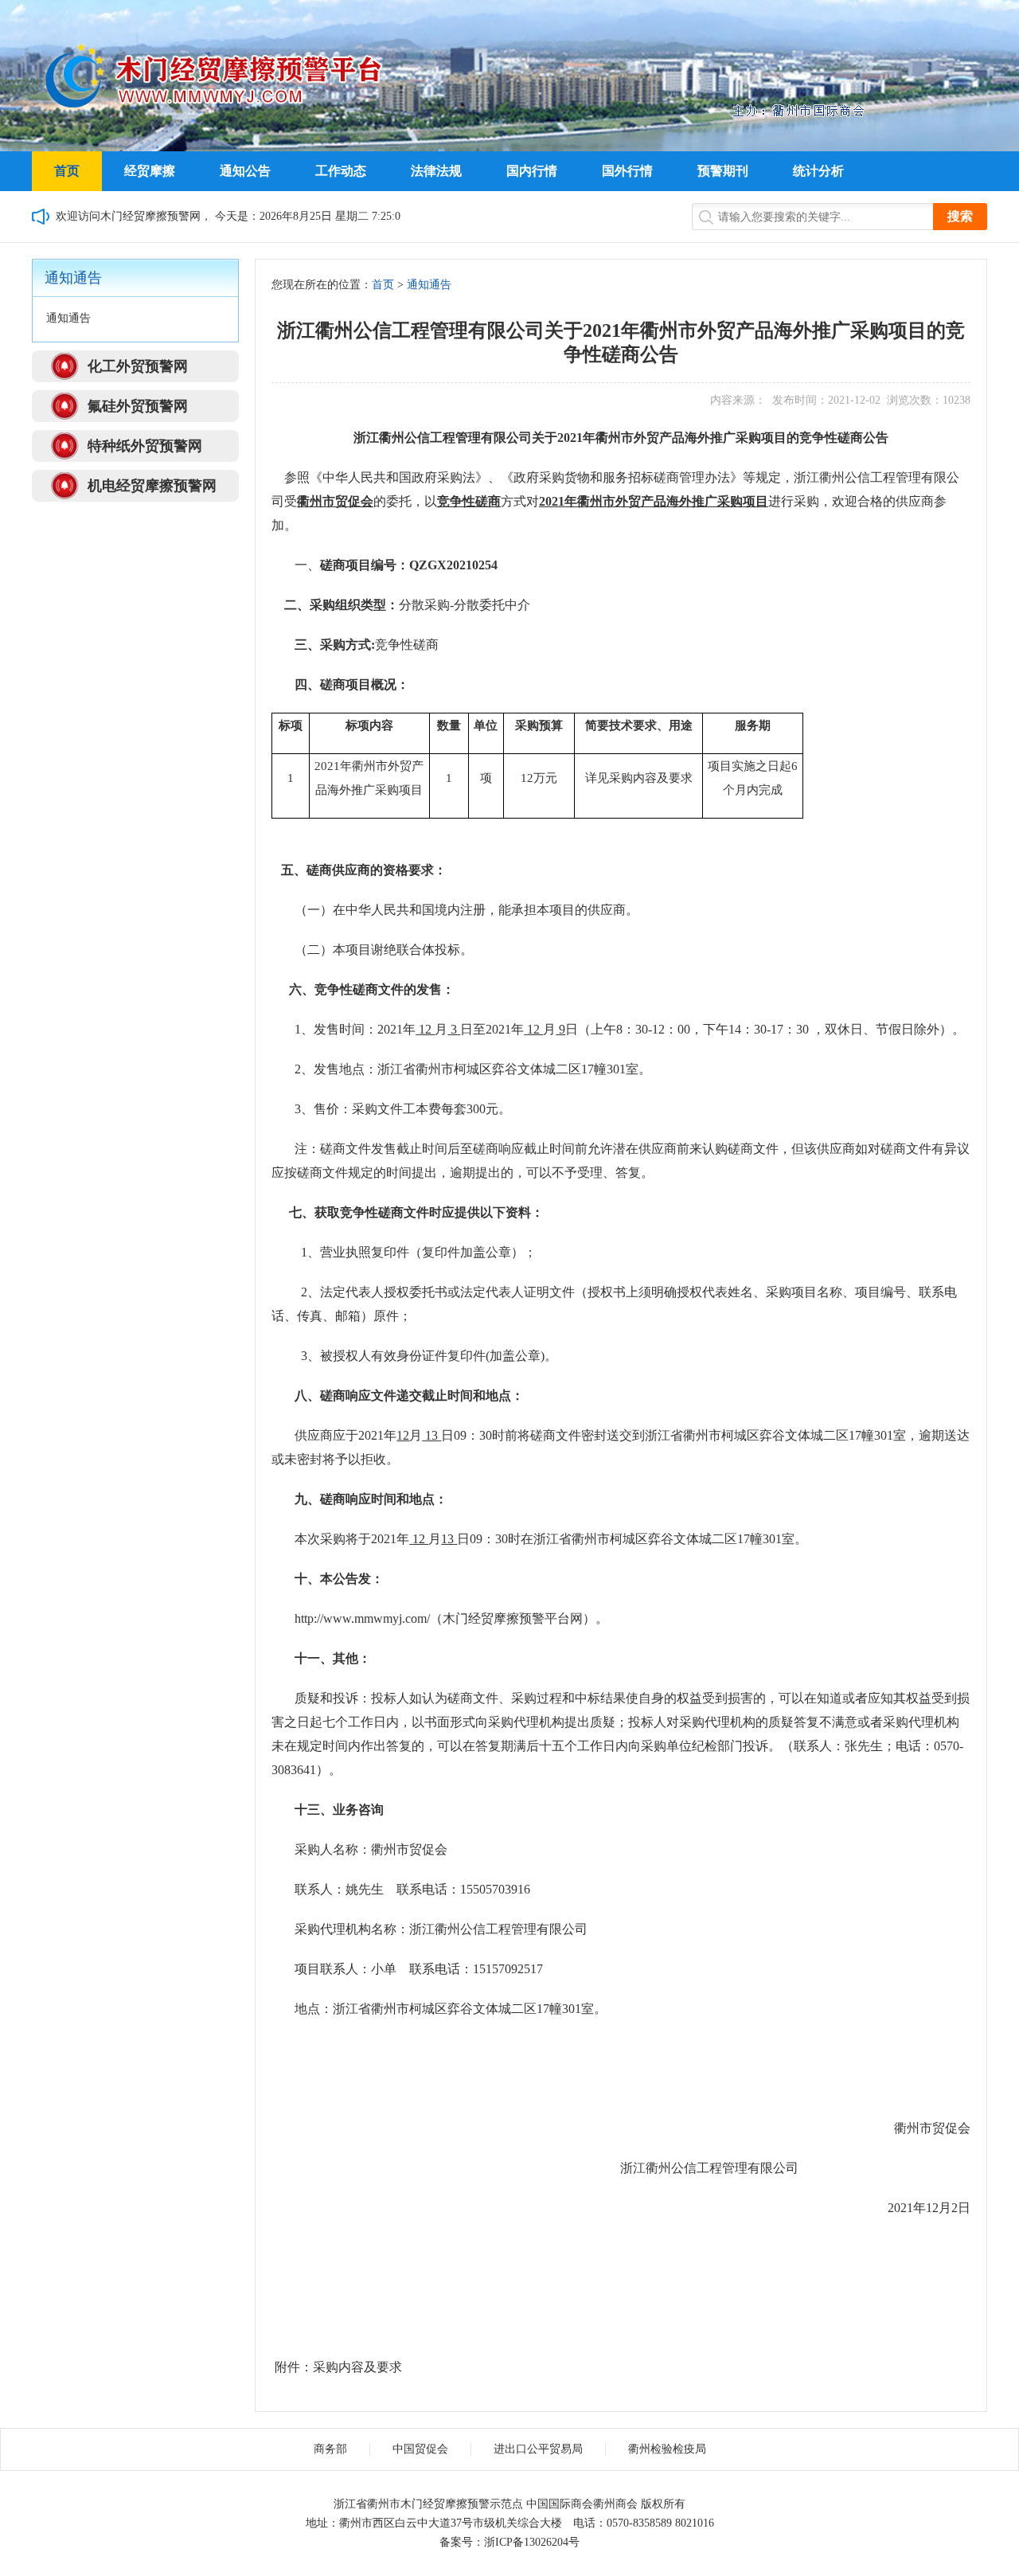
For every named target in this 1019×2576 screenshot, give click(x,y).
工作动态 (341, 171)
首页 (67, 171)
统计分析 (818, 171)
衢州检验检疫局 (667, 2449)
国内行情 (532, 171)
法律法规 (436, 171)
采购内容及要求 (357, 2367)
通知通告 (429, 285)
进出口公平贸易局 (538, 2449)
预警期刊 (723, 171)
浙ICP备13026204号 (532, 2542)
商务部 (330, 2449)
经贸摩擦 (150, 171)
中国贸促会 (420, 2449)
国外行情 (627, 171)
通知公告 (245, 171)
